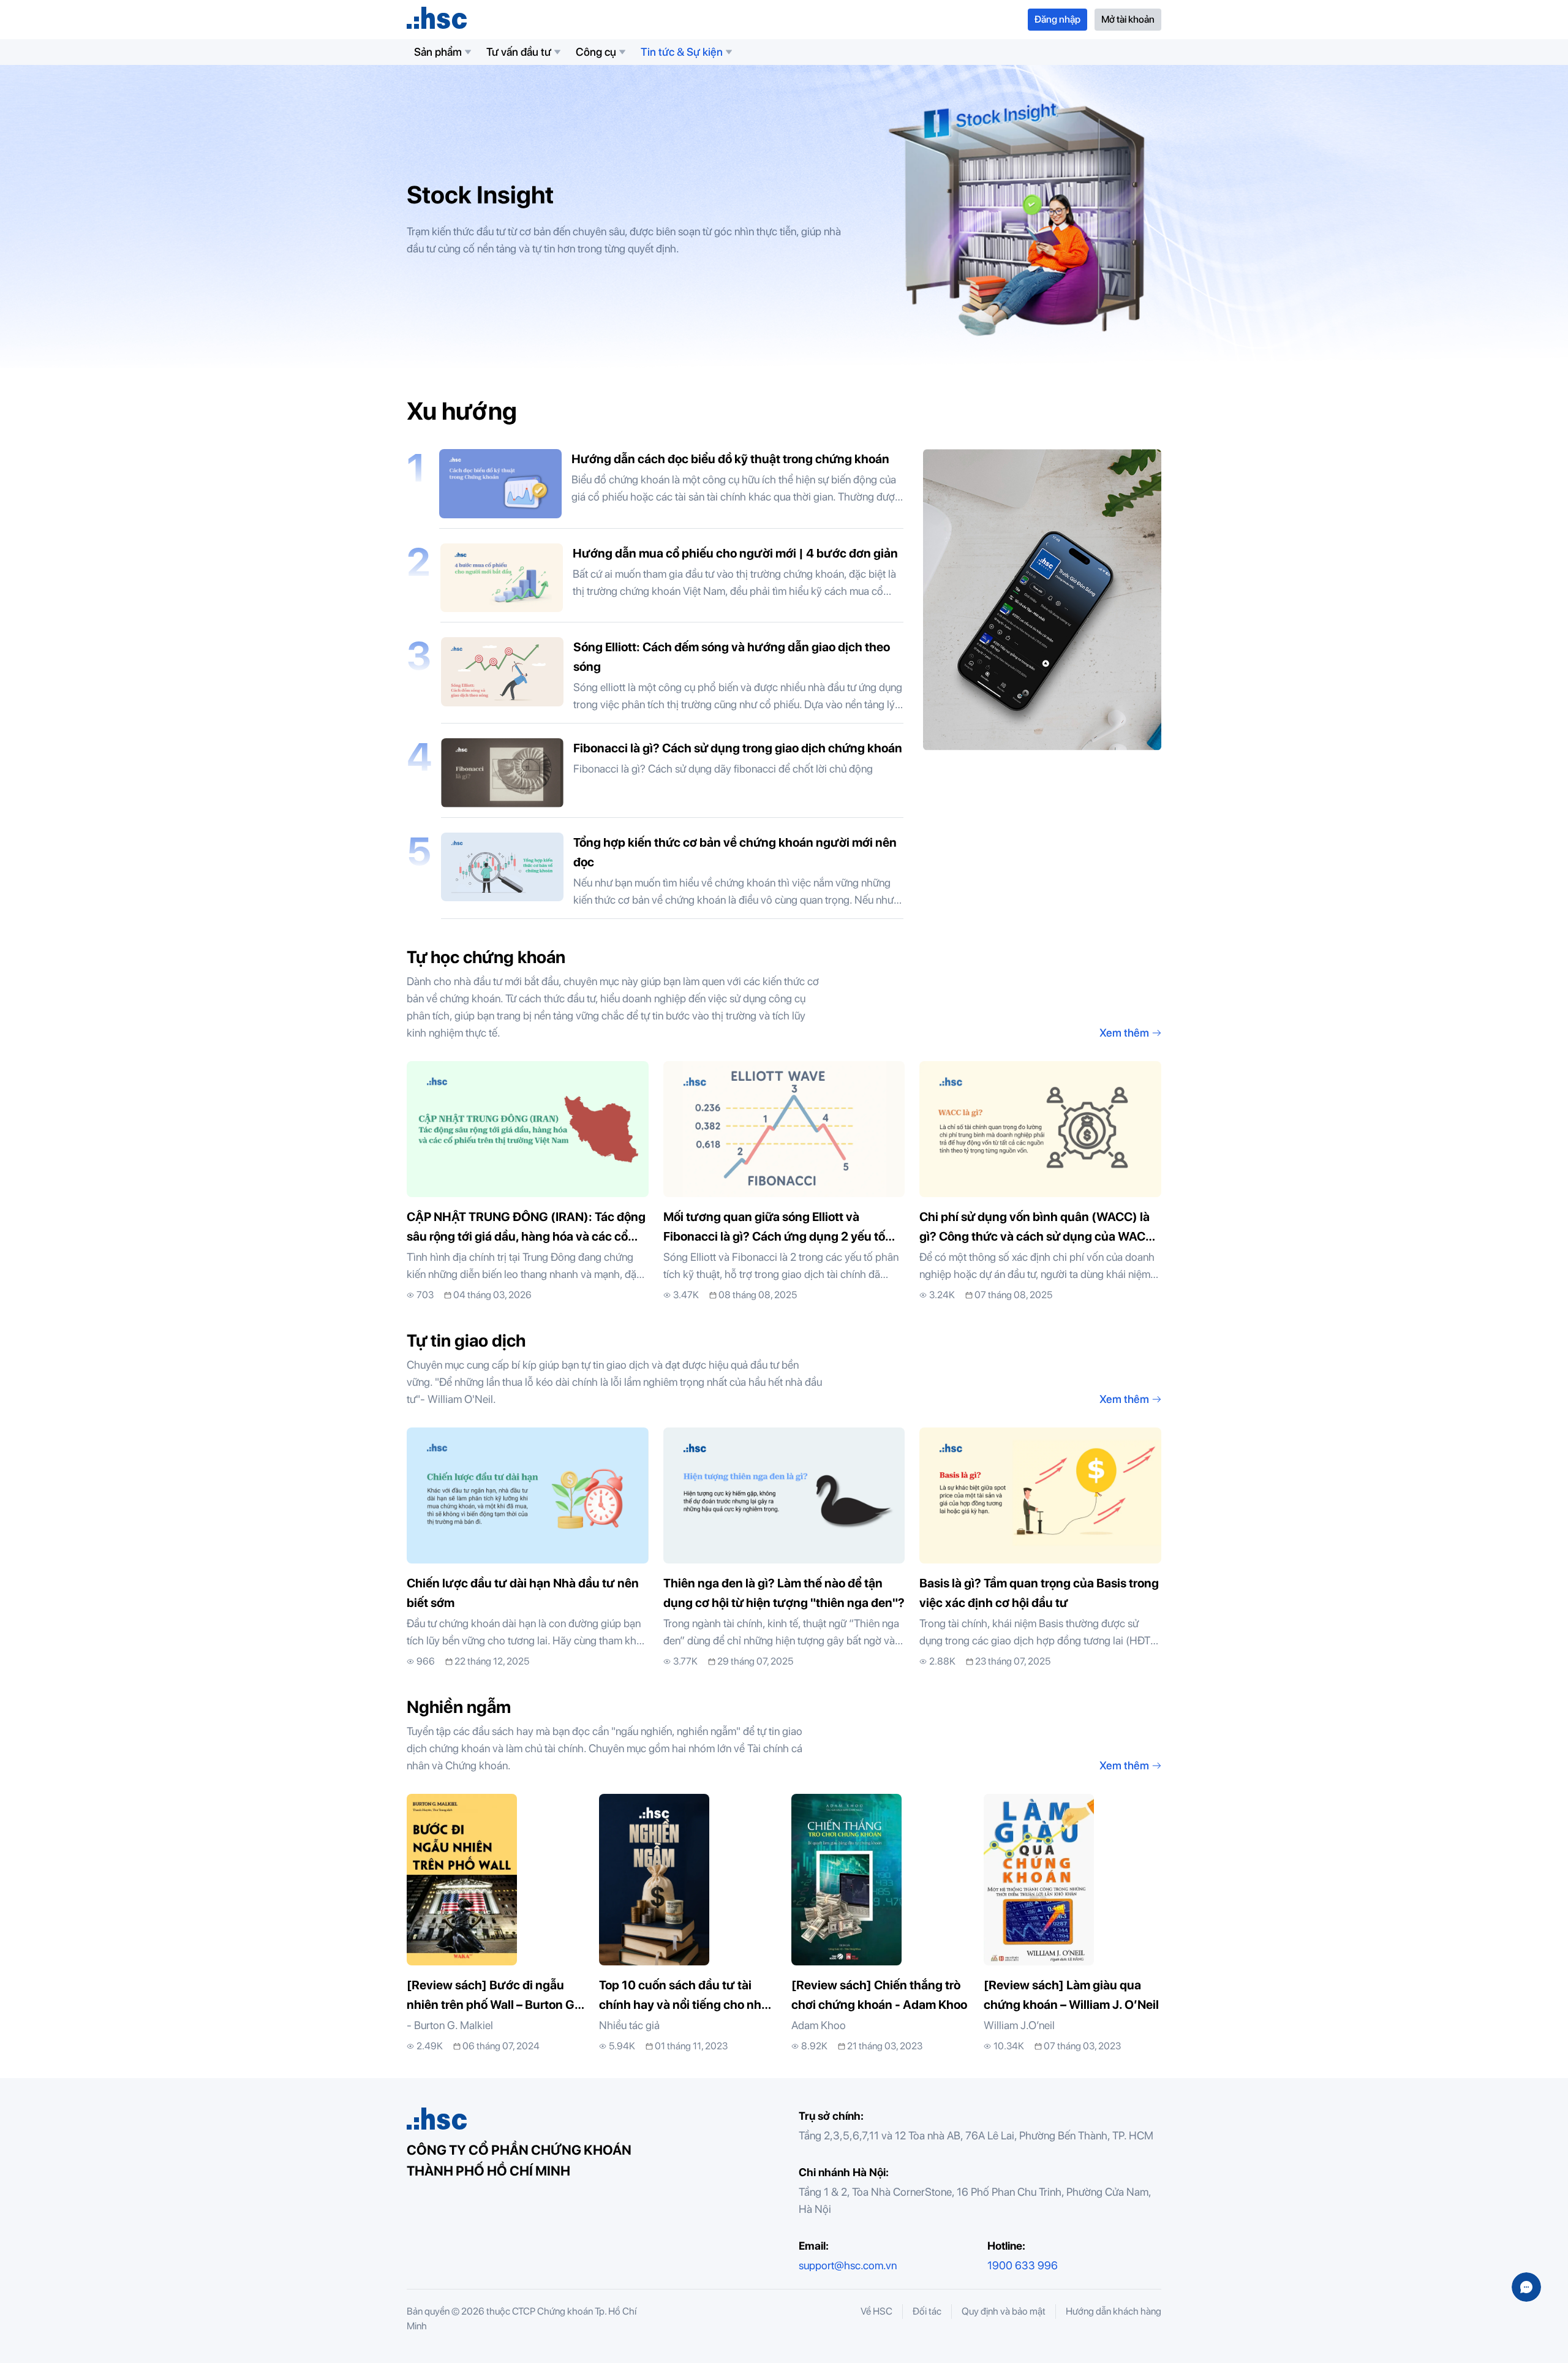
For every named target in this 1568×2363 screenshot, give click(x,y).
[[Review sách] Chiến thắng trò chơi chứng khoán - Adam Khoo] (880, 1924)
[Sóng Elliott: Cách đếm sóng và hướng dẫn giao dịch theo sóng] (672, 680)
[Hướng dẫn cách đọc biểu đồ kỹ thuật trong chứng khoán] (671, 489)
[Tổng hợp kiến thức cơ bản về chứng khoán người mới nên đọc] (672, 876)
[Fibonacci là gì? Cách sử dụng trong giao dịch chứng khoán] (672, 778)
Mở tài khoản (1128, 19)
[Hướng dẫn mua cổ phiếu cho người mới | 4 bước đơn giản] (672, 583)
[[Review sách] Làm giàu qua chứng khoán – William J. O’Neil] (1072, 1924)
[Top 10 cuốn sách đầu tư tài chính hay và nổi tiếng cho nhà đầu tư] (688, 1924)
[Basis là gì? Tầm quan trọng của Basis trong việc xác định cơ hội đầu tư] (1040, 1548)
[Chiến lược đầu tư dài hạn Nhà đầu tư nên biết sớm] (528, 1548)
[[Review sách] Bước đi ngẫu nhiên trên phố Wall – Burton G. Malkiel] (496, 1924)
